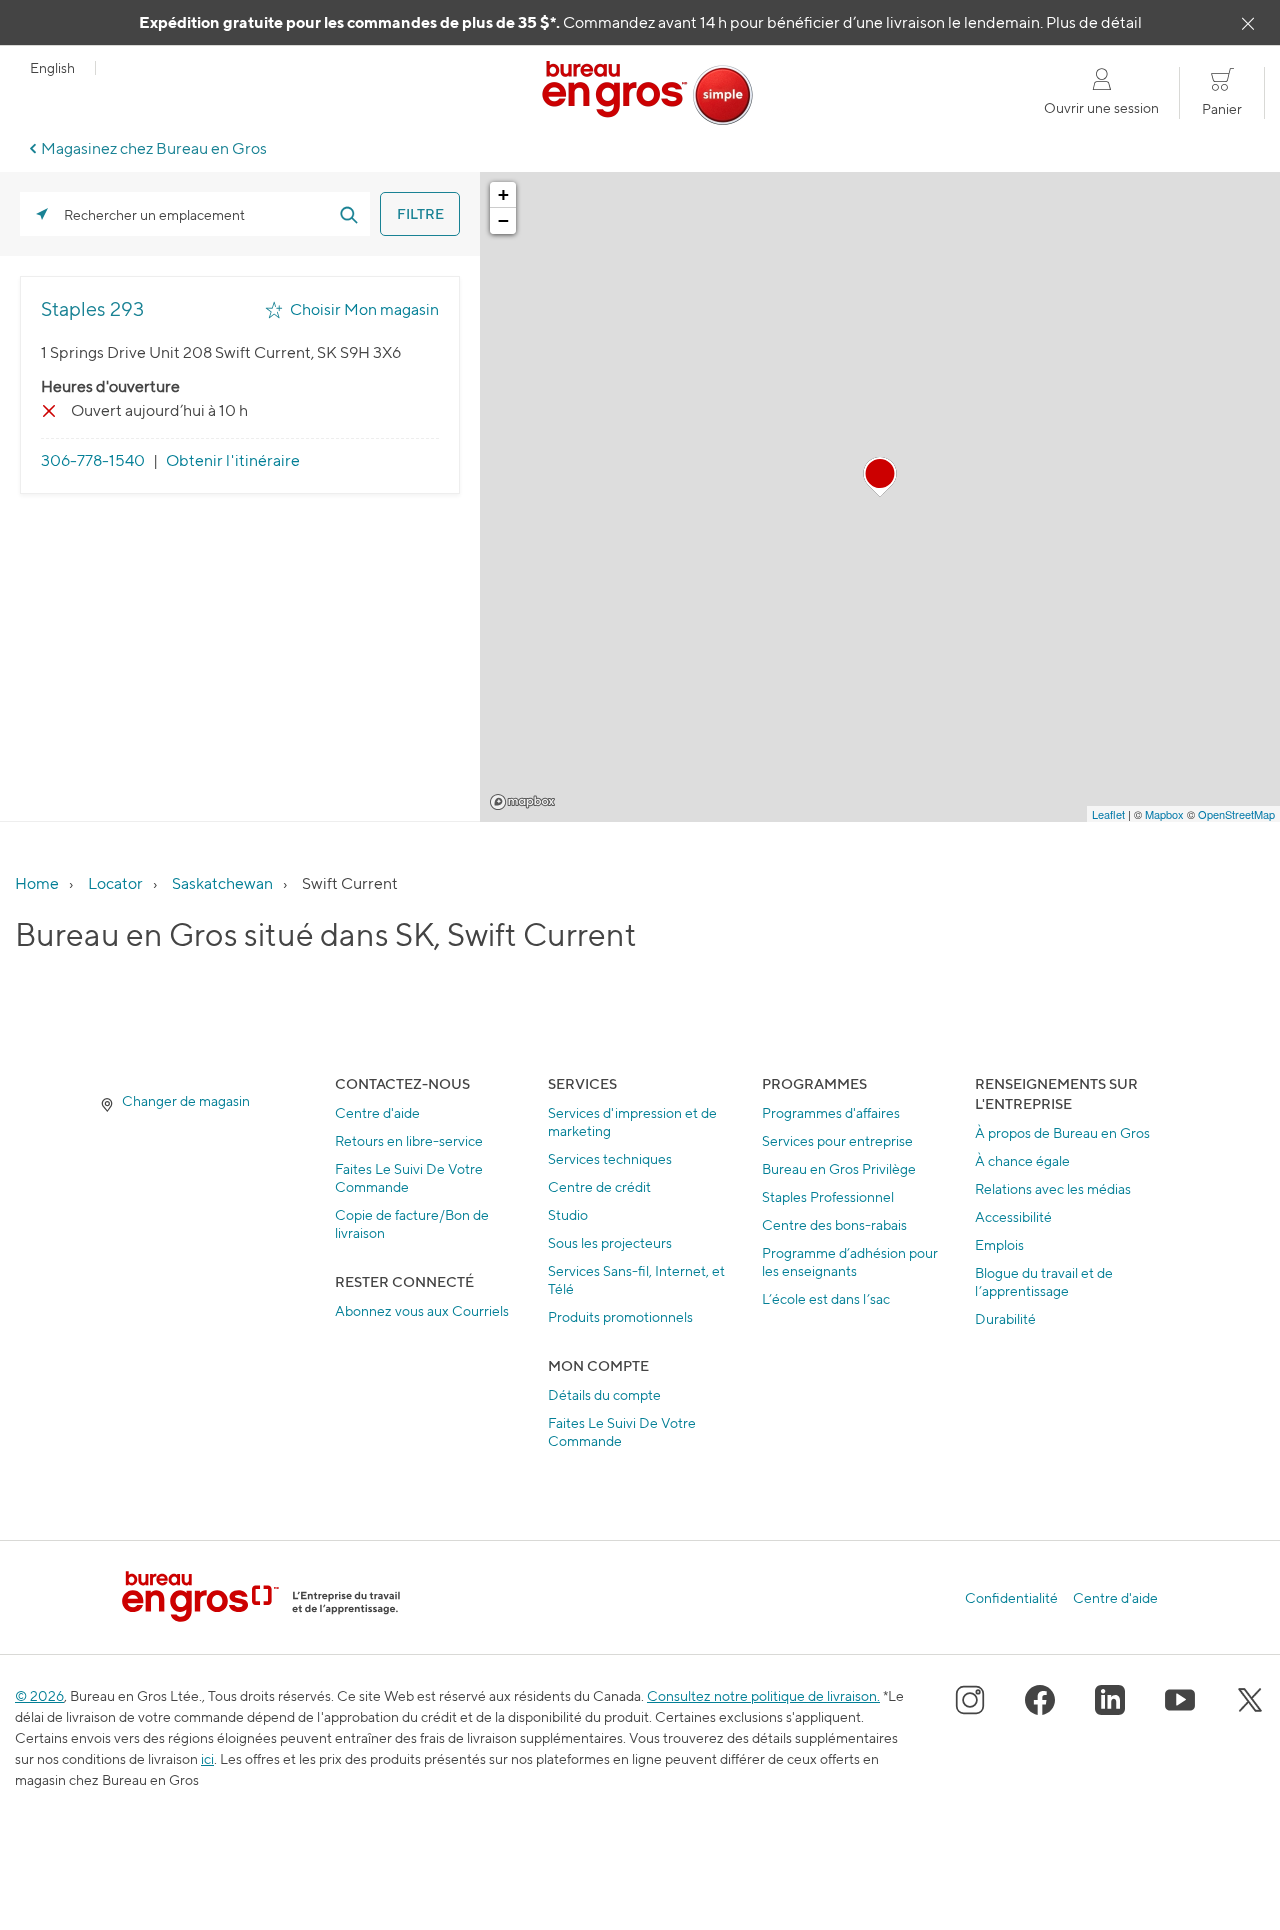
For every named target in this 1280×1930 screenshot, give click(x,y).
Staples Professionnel (828, 1196)
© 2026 (39, 1695)
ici (207, 1758)
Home (37, 883)
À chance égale (1022, 1160)
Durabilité (1005, 1318)
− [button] (503, 220)
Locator (115, 883)
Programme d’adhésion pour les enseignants (850, 1261)
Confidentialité (1011, 1598)
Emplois (999, 1244)
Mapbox (522, 802)
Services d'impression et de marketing (632, 1121)
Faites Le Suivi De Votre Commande (409, 1177)
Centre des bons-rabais (834, 1224)
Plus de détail (1094, 22)
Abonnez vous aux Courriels (422, 1310)
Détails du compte (604, 1394)
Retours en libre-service (409, 1140)
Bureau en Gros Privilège (839, 1168)
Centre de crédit (599, 1186)
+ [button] (503, 194)
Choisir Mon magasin (364, 309)
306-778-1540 (93, 460)
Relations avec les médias (1053, 1188)
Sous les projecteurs (610, 1242)
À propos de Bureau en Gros (1062, 1132)
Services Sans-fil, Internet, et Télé (636, 1279)
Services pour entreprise (837, 1140)
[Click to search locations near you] (42, 214)
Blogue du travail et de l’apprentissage (1044, 1281)
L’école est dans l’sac (826, 1298)
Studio (568, 1214)
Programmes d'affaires (831, 1112)
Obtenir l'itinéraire (233, 460)
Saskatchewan (222, 883)
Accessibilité (1013, 1216)
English (52, 68)
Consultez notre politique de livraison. (763, 1695)
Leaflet (1108, 814)
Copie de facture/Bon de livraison (412, 1223)
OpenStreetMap (1236, 814)
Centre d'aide (377, 1112)
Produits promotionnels (620, 1316)
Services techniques (610, 1158)
